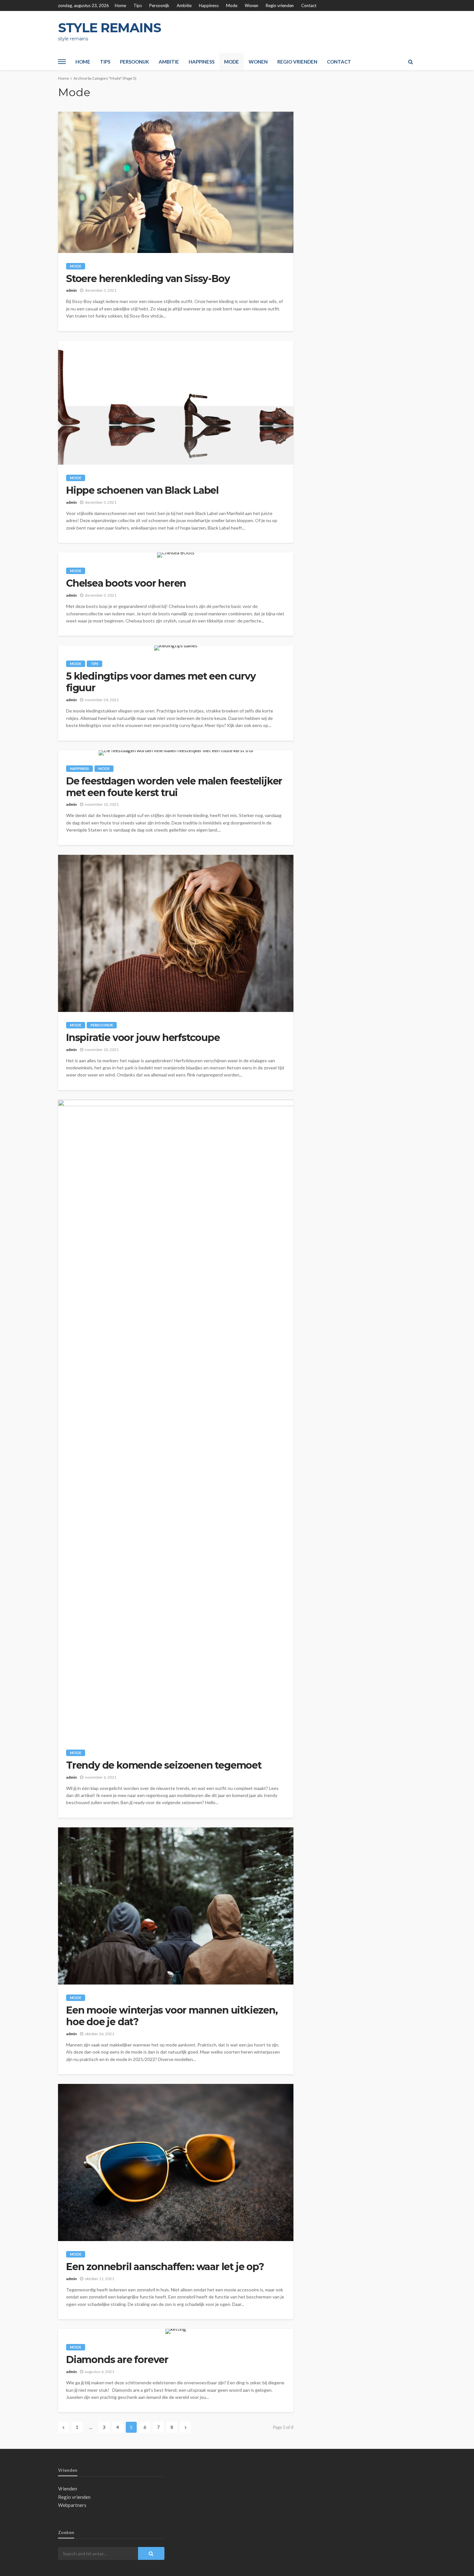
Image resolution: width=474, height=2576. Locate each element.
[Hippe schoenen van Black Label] (176, 403)
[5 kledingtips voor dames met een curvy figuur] (176, 648)
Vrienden (68, 2489)
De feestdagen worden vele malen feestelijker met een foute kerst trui (174, 787)
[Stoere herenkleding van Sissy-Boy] (176, 182)
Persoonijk (159, 5)
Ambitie (184, 5)
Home (120, 5)
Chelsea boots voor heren (126, 583)
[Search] (410, 62)
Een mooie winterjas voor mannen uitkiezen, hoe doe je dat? (172, 2016)
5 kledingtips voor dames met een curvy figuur (161, 682)
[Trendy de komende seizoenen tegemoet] (176, 1420)
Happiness (209, 5)
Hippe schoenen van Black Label (142, 490)
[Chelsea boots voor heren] (176, 555)
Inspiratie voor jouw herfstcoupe (143, 1038)
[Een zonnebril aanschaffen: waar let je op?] (176, 2162)
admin (71, 290)
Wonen (252, 5)
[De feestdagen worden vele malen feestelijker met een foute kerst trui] (176, 753)
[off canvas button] (62, 62)
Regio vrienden (280, 5)
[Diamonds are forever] (176, 2331)
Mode (232, 5)
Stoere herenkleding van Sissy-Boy (148, 279)
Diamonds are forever (117, 2360)
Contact (309, 5)
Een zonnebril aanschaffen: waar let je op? (165, 2267)
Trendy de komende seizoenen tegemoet (164, 1765)
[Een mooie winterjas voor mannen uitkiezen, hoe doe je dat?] (176, 1906)
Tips (138, 5)
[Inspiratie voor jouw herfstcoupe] (176, 933)
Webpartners (72, 2505)
